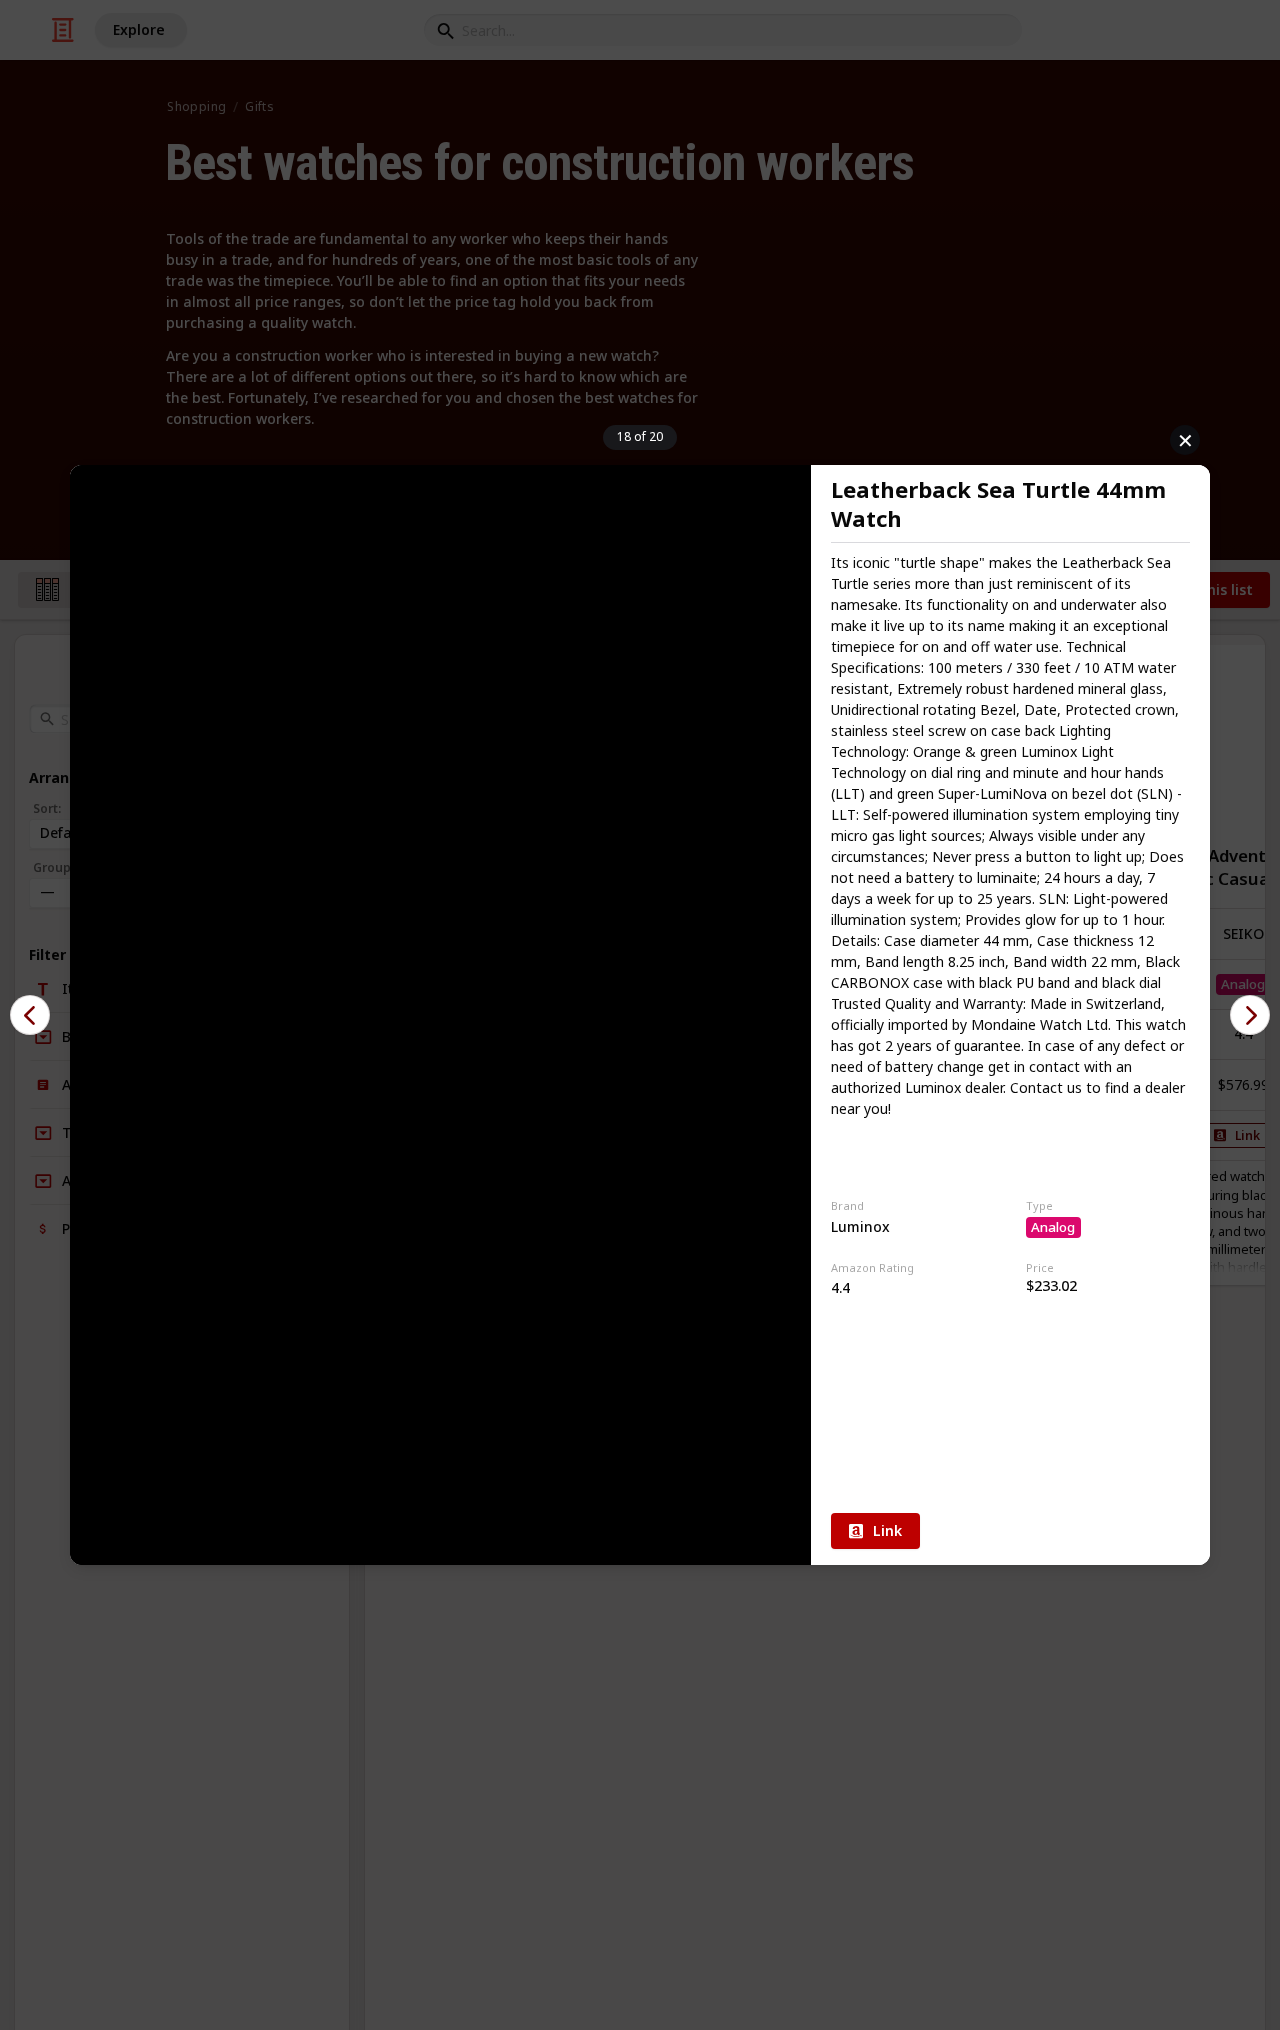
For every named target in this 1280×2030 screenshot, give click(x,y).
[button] (30, 1015)
